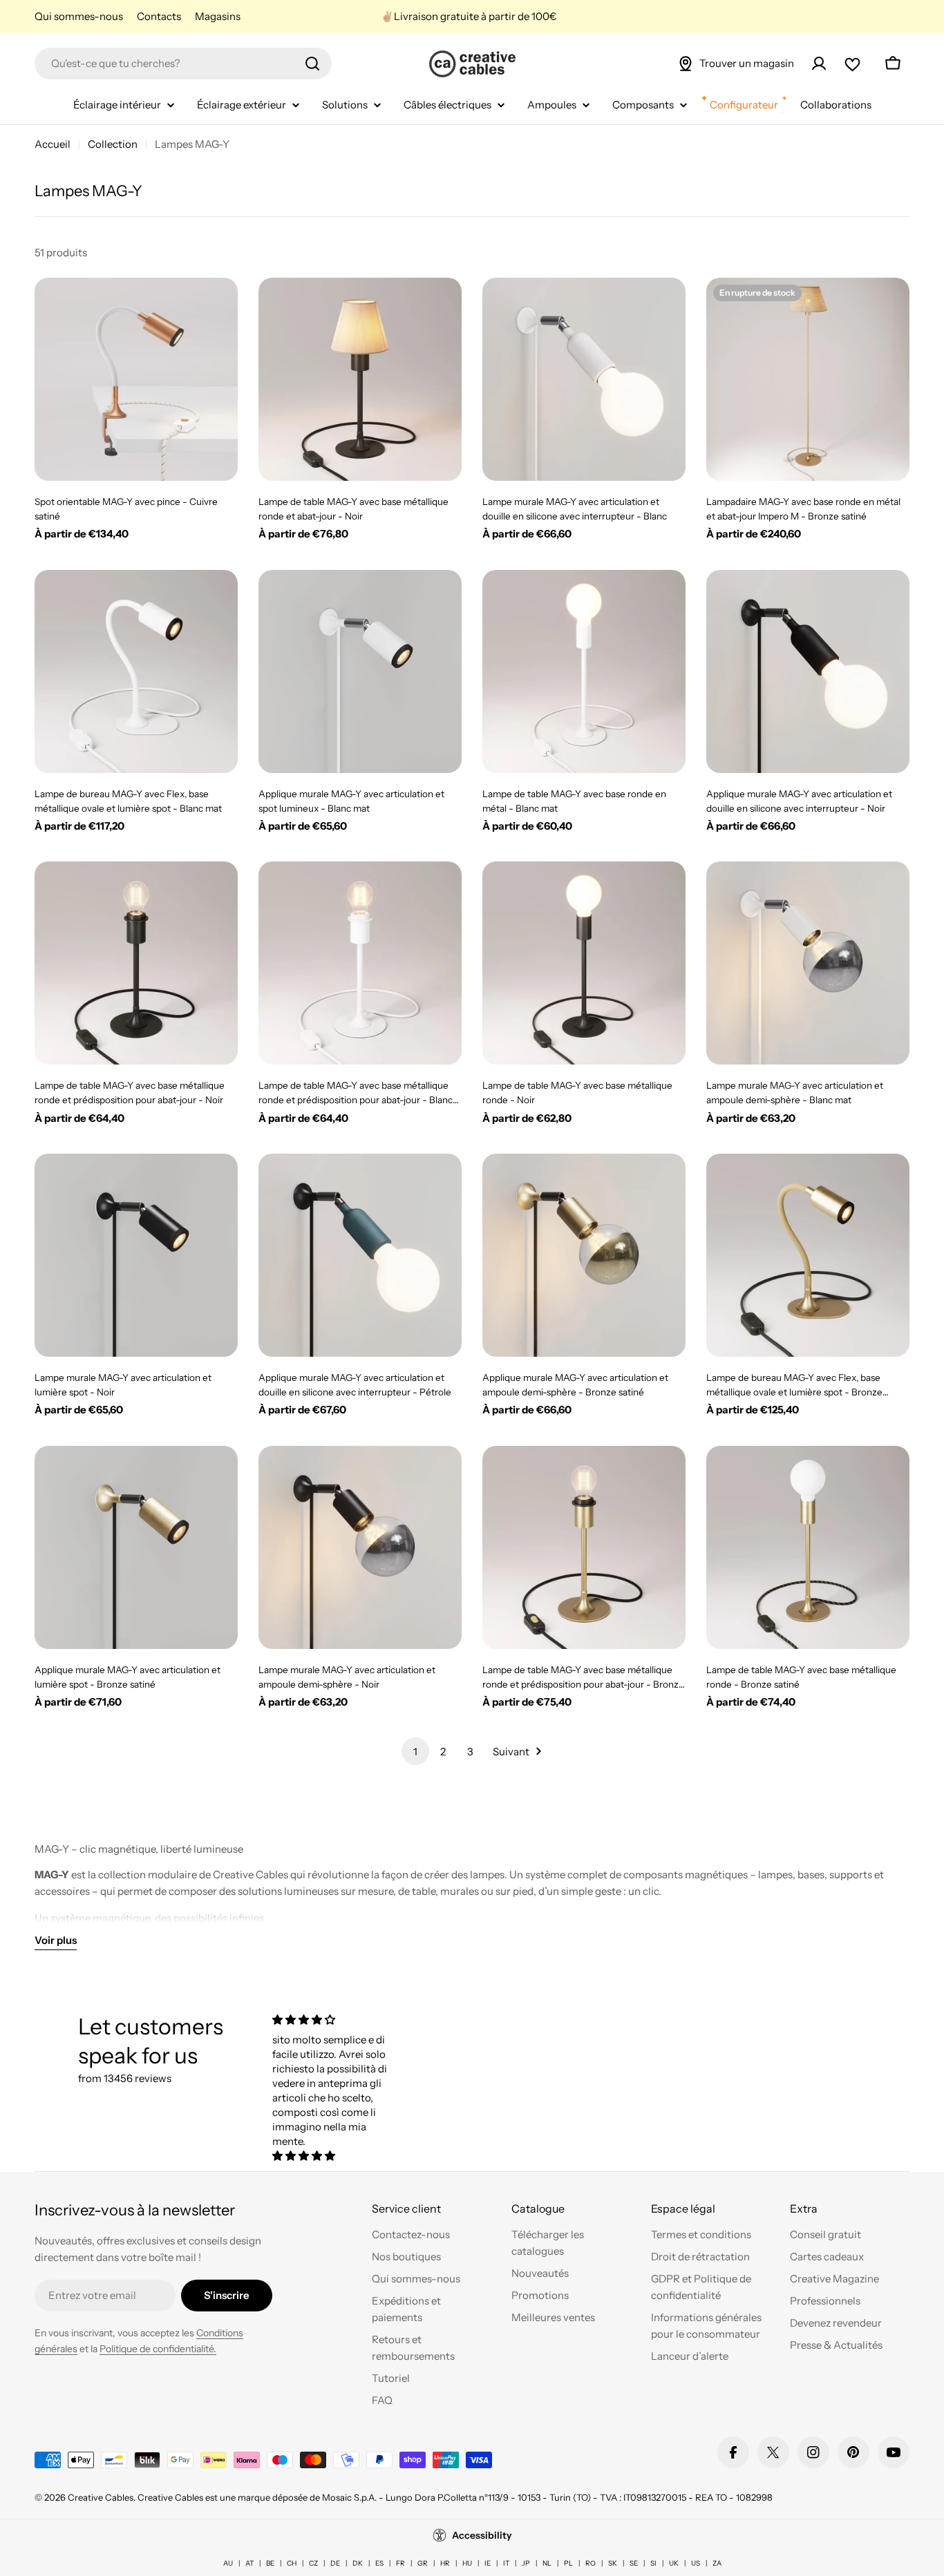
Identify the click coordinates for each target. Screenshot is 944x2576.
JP (526, 2563)
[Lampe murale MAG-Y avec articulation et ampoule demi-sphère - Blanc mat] (808, 963)
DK (358, 2563)
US (696, 2563)
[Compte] (819, 64)
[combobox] (183, 64)
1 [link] (415, 1752)
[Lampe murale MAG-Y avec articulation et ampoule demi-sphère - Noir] (360, 1547)
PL (568, 2563)
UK (674, 2563)
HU (467, 2563)
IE (488, 2563)
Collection (113, 144)
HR (445, 2563)
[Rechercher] (312, 64)
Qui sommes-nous (79, 16)
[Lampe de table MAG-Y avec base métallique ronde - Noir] (584, 963)
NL (547, 2563)
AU (228, 2563)
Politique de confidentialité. (158, 2349)
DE (335, 2563)
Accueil (53, 144)
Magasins (218, 16)
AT (249, 2563)
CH (292, 2563)
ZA (717, 2563)
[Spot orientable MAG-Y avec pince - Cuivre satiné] (136, 379)
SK (613, 2563)
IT (506, 2563)
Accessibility (482, 2535)
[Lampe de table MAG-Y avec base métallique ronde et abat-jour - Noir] (360, 379)
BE (270, 2563)
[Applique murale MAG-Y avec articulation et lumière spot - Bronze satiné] (136, 1547)
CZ (313, 2563)
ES (379, 2563)
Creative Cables (101, 2497)
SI (653, 2563)
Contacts (159, 16)
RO (591, 2563)
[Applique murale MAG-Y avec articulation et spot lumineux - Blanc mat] (360, 671)
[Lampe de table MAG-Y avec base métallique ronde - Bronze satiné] (808, 1547)
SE (634, 2563)
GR (423, 2563)
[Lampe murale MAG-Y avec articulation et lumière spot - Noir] (136, 1255)
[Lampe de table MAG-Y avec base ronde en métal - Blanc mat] (584, 671)
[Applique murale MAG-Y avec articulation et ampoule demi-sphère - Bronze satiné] (584, 1255)
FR (400, 2563)
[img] (336, 2020)
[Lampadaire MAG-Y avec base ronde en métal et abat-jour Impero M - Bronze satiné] (808, 379)
